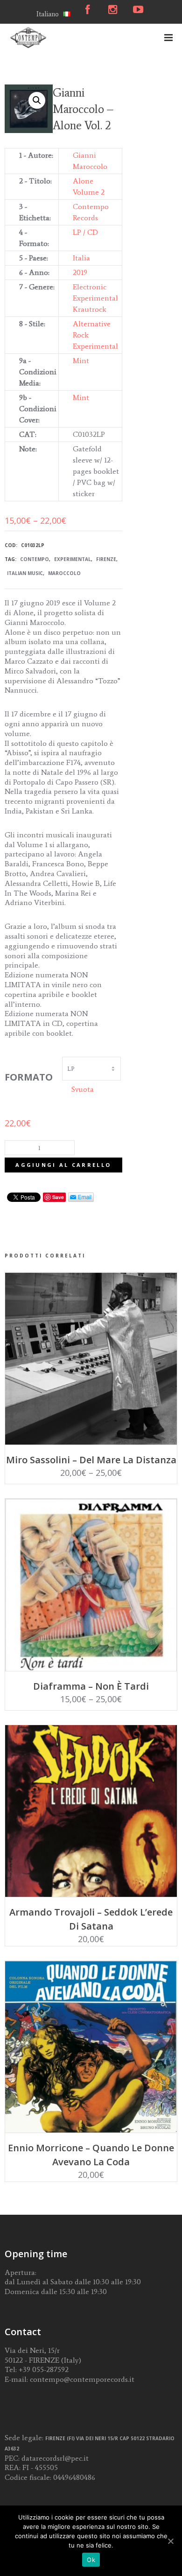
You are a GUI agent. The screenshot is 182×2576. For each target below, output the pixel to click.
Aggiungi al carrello (63, 1165)
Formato (29, 1077)
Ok (91, 2560)
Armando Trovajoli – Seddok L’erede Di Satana (91, 1919)
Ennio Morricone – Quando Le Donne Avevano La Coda (91, 2155)
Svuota (83, 1089)
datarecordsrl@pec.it (55, 2458)
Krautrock (90, 309)
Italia (81, 258)
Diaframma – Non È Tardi (91, 1686)
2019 (80, 272)
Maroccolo (64, 573)
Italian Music (25, 573)
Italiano (48, 14)
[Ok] (170, 2541)
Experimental (95, 298)
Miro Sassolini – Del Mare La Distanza (91, 1460)
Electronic (90, 287)
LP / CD (85, 232)
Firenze (106, 559)
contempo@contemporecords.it (82, 2379)
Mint (81, 361)
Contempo (35, 559)
